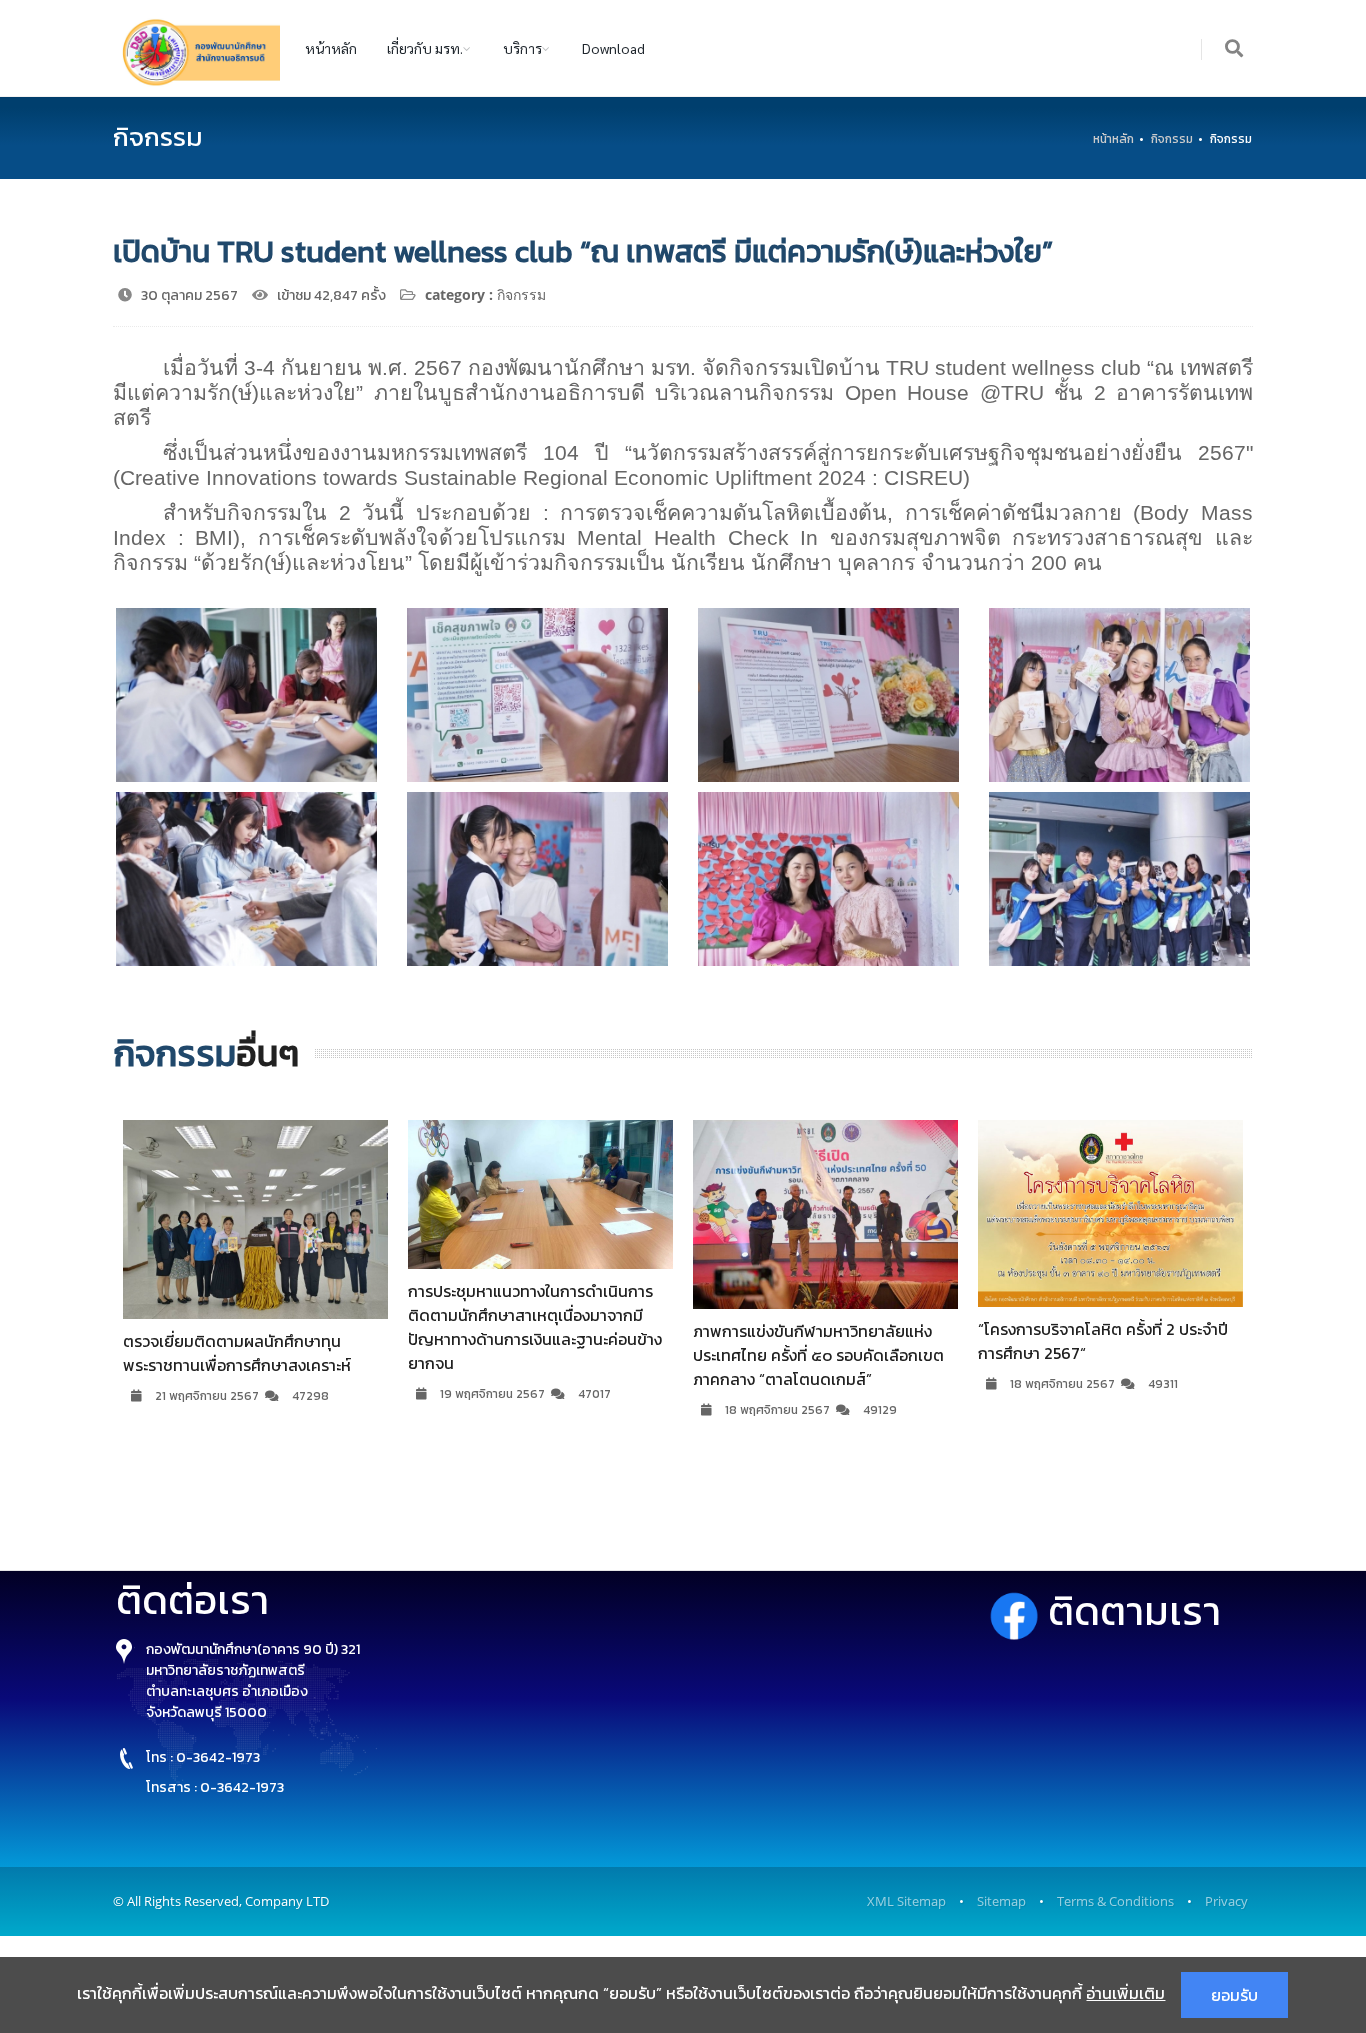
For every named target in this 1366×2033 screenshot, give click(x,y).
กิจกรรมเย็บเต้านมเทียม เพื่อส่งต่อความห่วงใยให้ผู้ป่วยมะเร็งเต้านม (1121, 1341)
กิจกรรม (1172, 139)
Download (613, 48)
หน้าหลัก (331, 48)
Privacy (1226, 1901)
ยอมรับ (1234, 1995)
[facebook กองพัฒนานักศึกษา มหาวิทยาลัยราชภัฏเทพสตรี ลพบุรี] (1018, 1611)
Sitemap (1001, 1901)
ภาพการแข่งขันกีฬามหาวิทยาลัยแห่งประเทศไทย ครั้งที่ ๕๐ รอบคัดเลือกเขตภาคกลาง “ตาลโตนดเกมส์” (546, 1355)
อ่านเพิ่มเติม (1125, 1993)
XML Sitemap (906, 1901)
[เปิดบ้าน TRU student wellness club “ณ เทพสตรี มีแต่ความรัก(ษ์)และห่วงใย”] (246, 695)
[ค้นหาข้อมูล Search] (1235, 49)
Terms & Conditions (1115, 1901)
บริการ (522, 48)
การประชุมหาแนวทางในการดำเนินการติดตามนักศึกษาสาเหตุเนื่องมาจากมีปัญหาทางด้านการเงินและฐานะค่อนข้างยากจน (263, 1327)
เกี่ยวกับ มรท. (425, 48)
